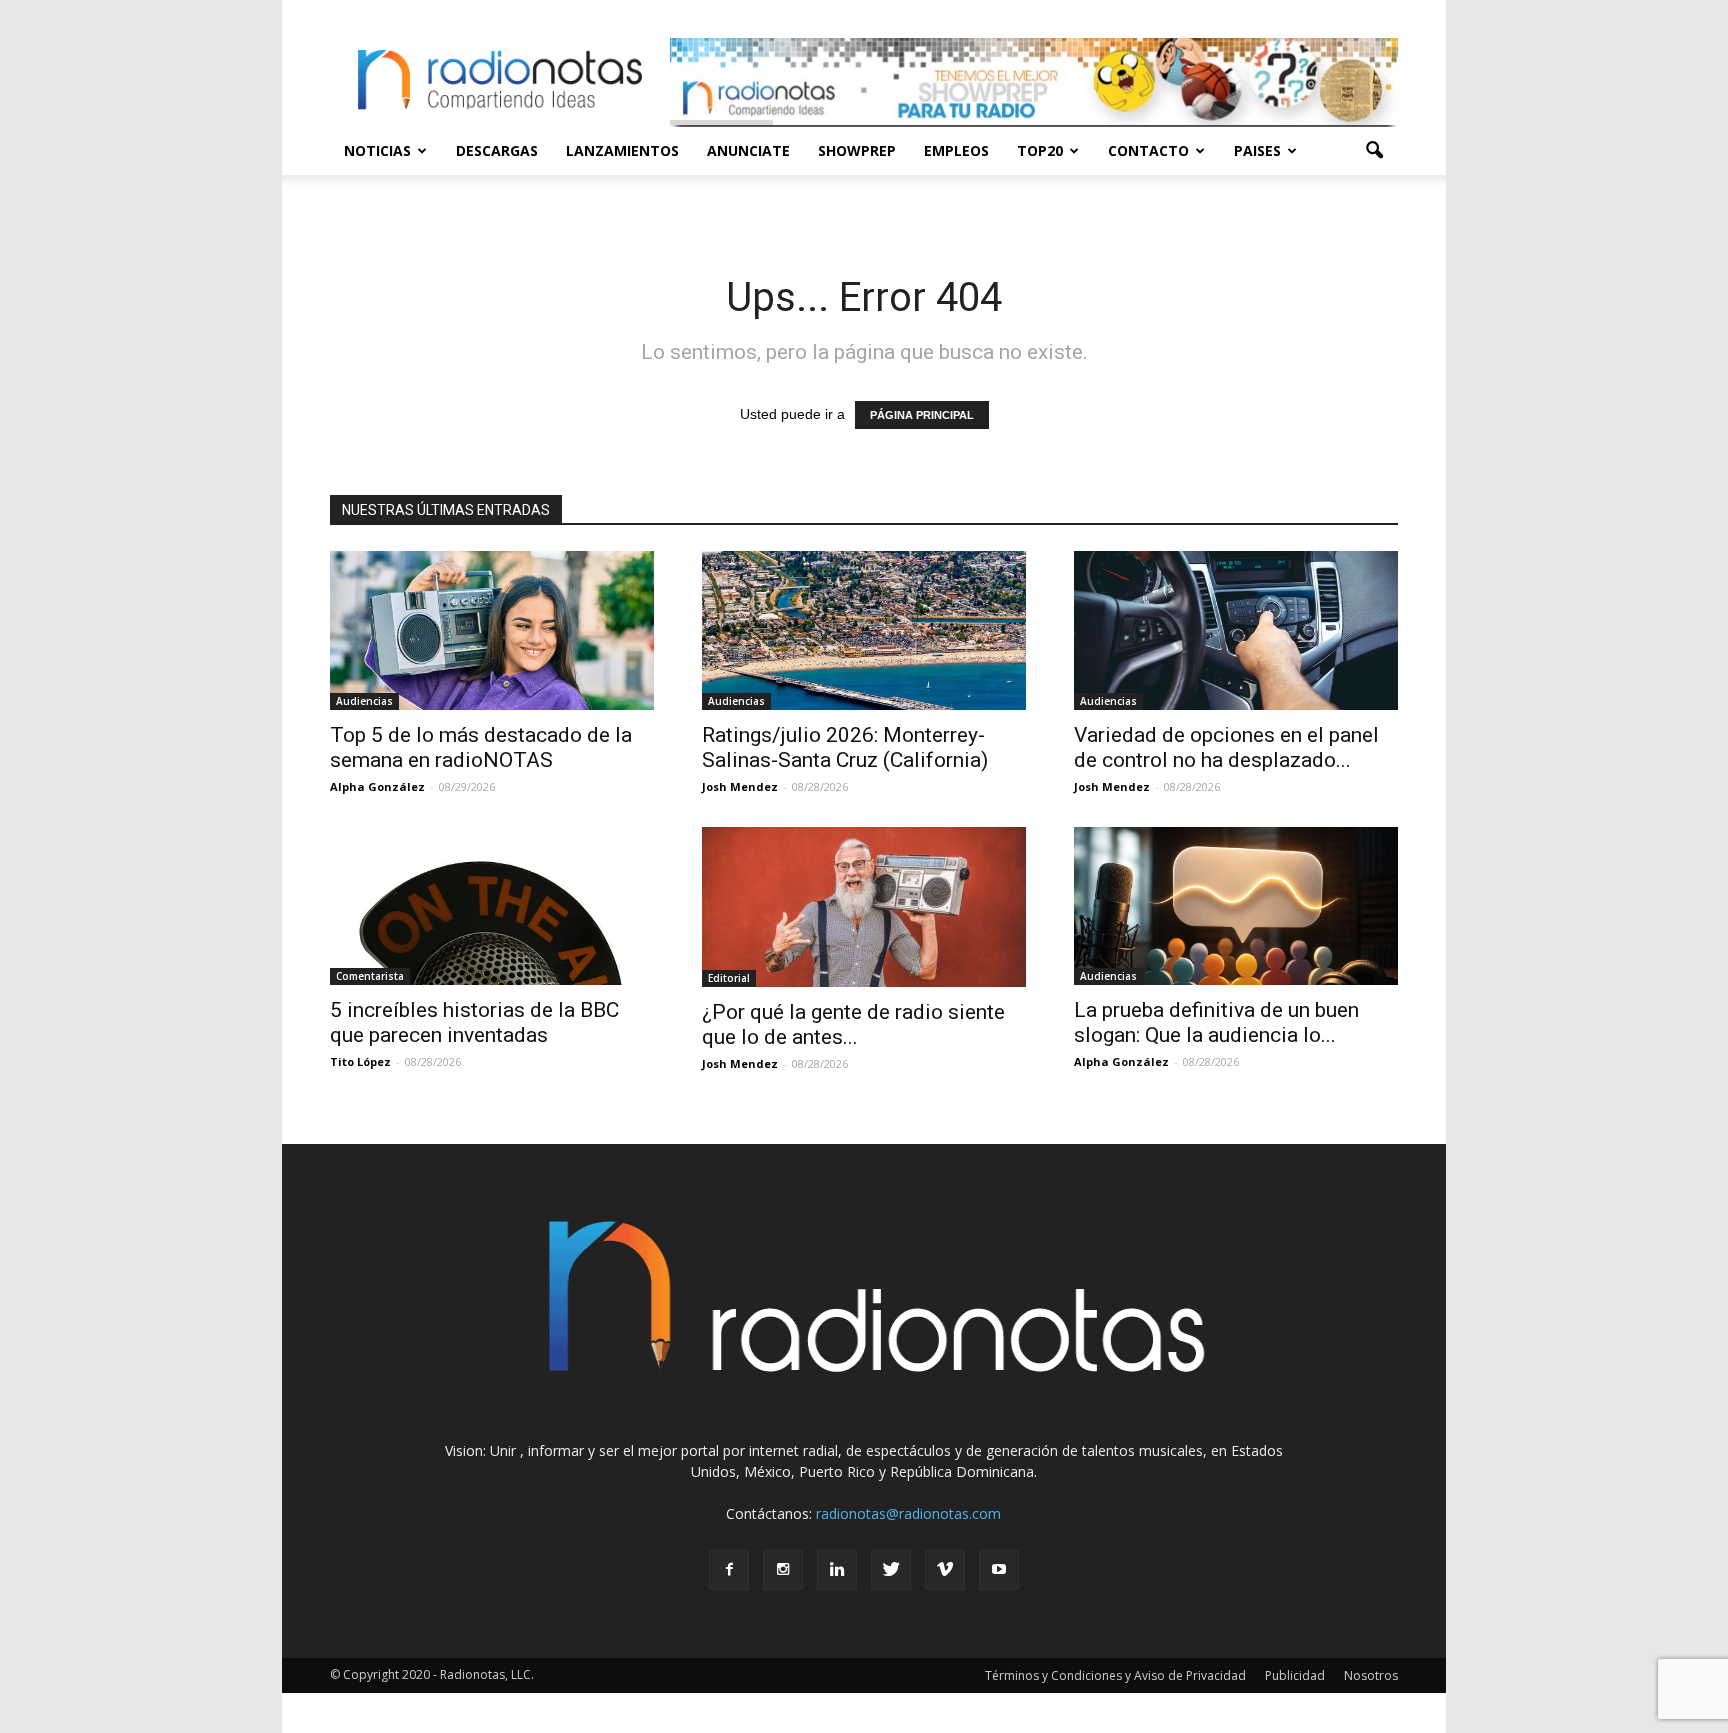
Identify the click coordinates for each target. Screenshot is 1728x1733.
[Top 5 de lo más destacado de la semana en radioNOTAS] (492, 630)
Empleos (956, 150)
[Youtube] (999, 1570)
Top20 (1040, 150)
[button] (1374, 151)
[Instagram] (783, 1570)
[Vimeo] (945, 1570)
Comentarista (370, 976)
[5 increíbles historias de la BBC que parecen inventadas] (492, 906)
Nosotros (1371, 1675)
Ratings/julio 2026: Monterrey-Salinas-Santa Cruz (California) (845, 747)
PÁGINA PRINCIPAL (922, 415)
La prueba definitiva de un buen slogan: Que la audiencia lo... (1216, 1022)
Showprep (857, 150)
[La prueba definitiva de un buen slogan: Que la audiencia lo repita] (1236, 906)
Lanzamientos (622, 150)
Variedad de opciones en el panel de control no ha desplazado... (1226, 747)
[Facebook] (729, 1570)
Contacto (1148, 150)
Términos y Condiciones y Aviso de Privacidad (1115, 1675)
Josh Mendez (740, 786)
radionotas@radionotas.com (908, 1513)
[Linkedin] (837, 1570)
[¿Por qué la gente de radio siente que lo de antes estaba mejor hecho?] (864, 907)
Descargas (497, 150)
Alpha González (377, 786)
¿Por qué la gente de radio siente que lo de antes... (853, 1024)
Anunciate (748, 150)
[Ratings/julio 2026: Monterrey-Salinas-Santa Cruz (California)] (864, 630)
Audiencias (364, 701)
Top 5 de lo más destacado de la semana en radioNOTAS (481, 747)
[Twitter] (891, 1570)
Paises (1257, 150)
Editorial (729, 978)
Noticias (377, 150)
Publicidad (1295, 1675)
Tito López (360, 1061)
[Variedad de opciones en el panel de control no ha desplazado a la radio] (1236, 630)
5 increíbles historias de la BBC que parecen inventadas (474, 1022)
